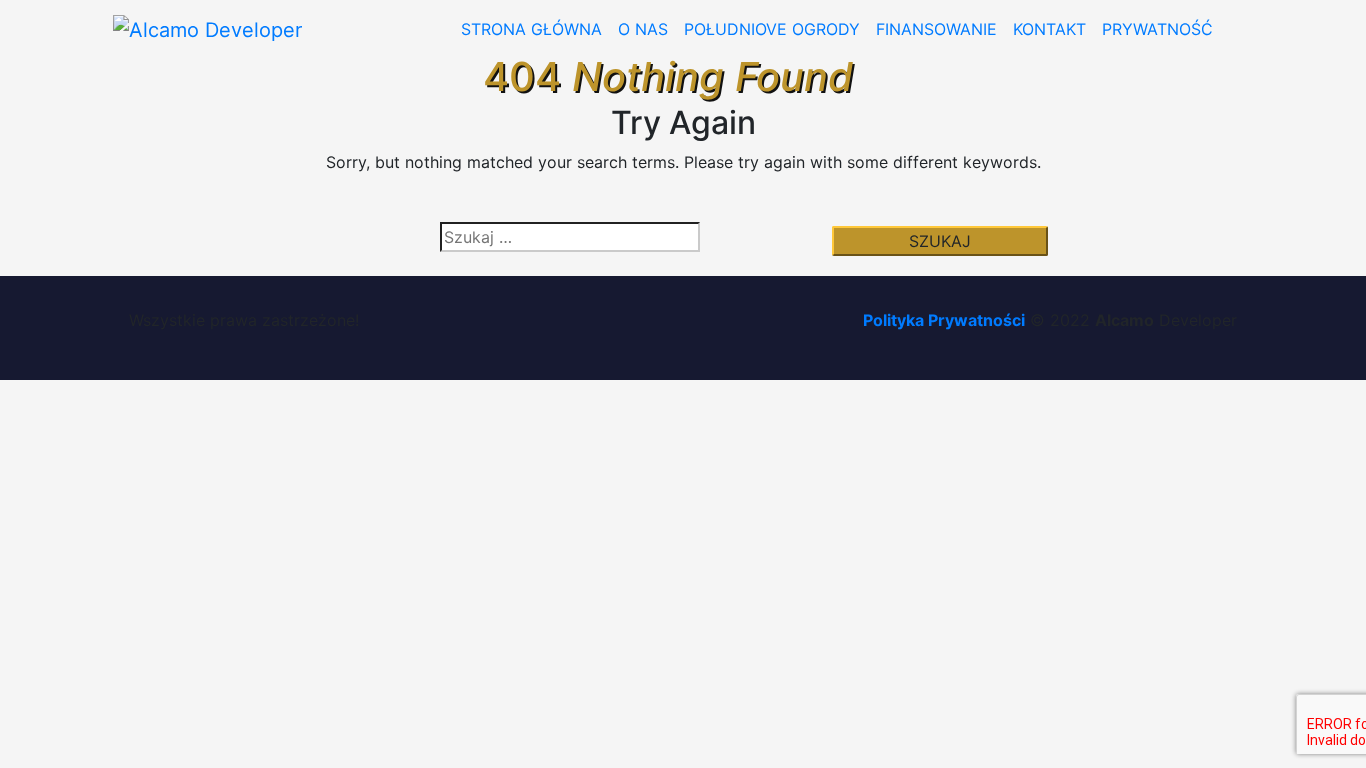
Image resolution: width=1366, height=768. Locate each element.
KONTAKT (1049, 29)
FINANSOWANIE (936, 29)
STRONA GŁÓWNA (531, 29)
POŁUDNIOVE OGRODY (772, 29)
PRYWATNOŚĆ (1157, 29)
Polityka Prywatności (944, 320)
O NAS (643, 29)
